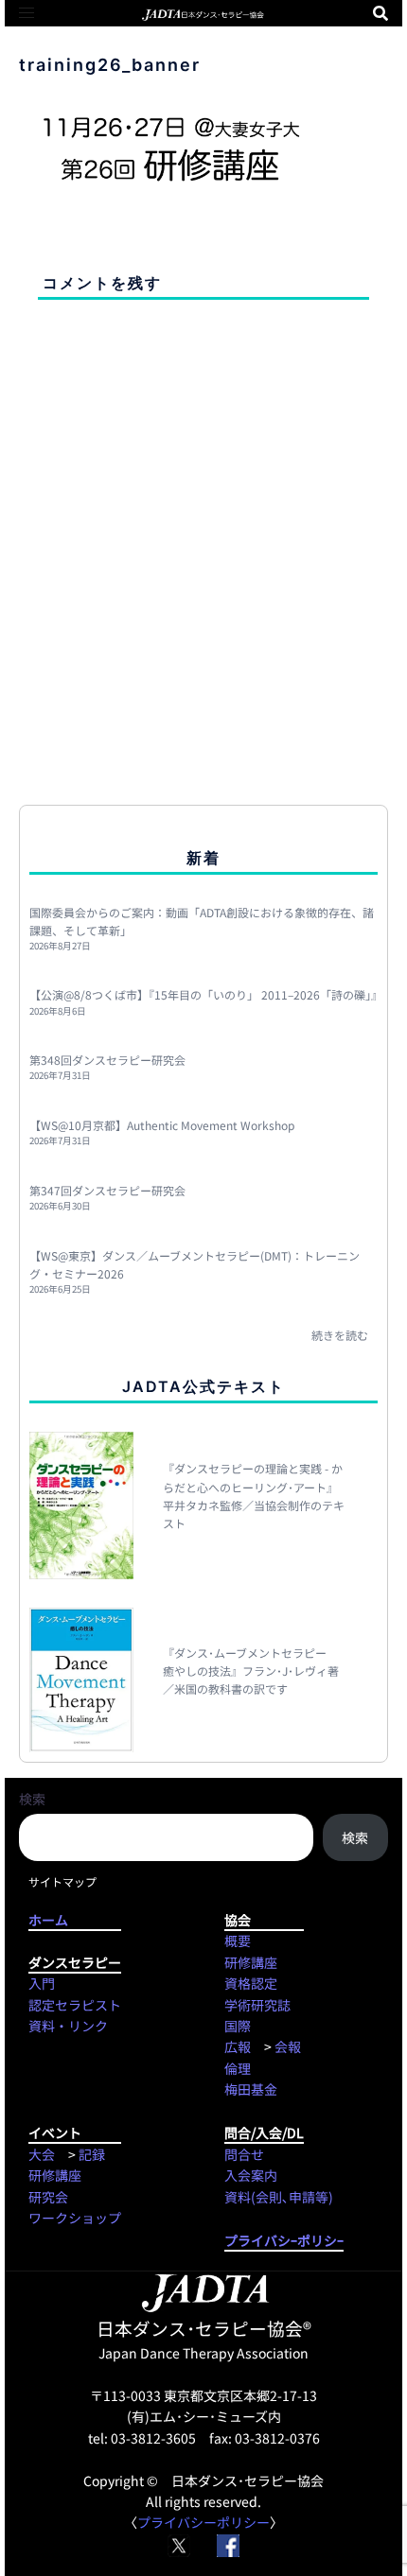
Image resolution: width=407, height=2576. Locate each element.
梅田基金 (251, 2089)
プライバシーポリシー (203, 2522)
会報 (288, 2046)
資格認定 (251, 1983)
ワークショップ (75, 2218)
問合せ (244, 2154)
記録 (92, 2154)
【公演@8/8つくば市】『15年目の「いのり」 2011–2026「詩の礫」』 (206, 994)
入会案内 (251, 2175)
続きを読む (340, 1335)
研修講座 (251, 1962)
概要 (238, 1941)
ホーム (75, 1920)
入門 (42, 1983)
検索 (32, 1799)
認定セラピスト (75, 2005)
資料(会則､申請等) (279, 2197)
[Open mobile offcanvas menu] (27, 13)
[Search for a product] (380, 13)
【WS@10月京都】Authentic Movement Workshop (162, 1125)
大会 (42, 2154)
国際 (238, 2026)
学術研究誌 (257, 2005)
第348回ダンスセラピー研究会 (107, 1060)
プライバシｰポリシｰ (284, 2240)
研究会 (48, 2197)
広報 (238, 2046)
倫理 (238, 2068)
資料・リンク (68, 2026)
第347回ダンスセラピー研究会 (107, 1190)
